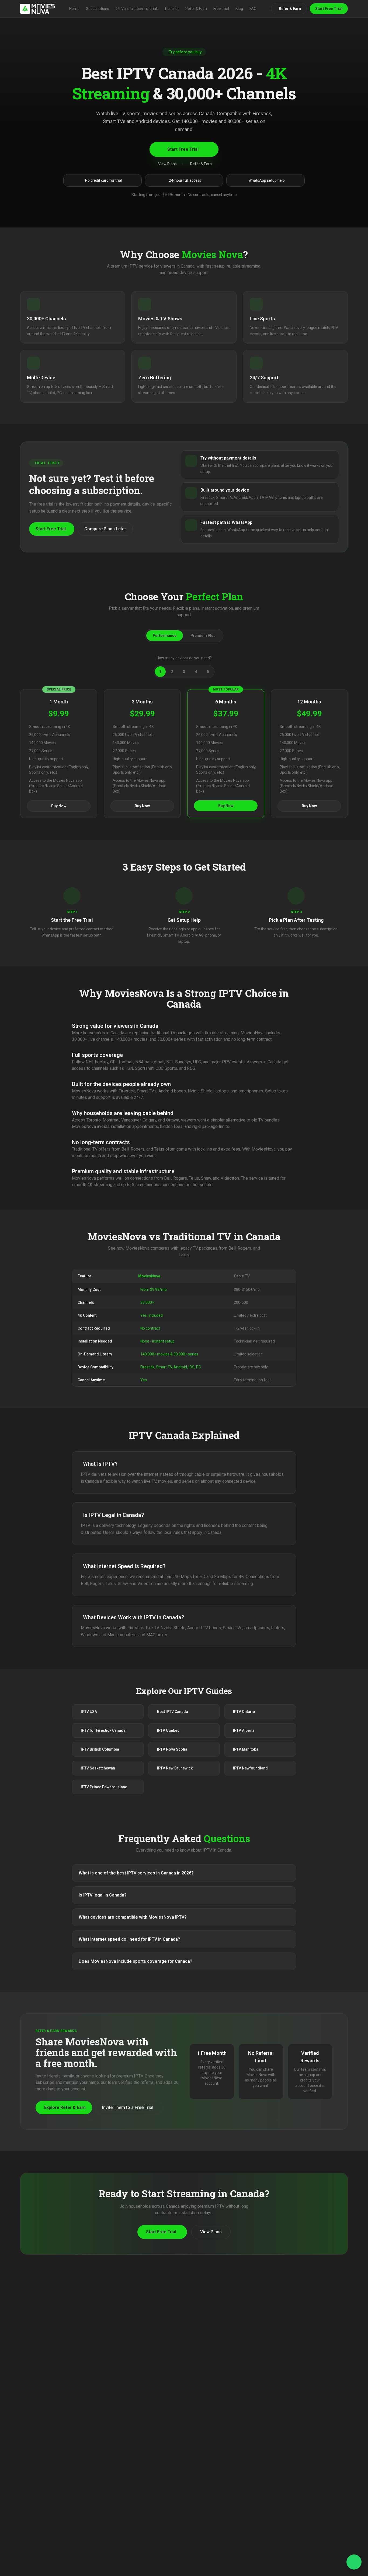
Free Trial (221, 9)
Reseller (172, 9)
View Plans (167, 164)
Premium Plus (203, 636)
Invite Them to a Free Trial (128, 2107)
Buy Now (59, 806)
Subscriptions (98, 9)
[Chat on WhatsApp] (354, 2562)
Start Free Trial (329, 9)
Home (74, 9)
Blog (239, 9)
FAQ (253, 9)
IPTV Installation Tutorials (137, 9)
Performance (165, 636)
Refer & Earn (196, 9)
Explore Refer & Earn (65, 2107)
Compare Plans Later (105, 529)
